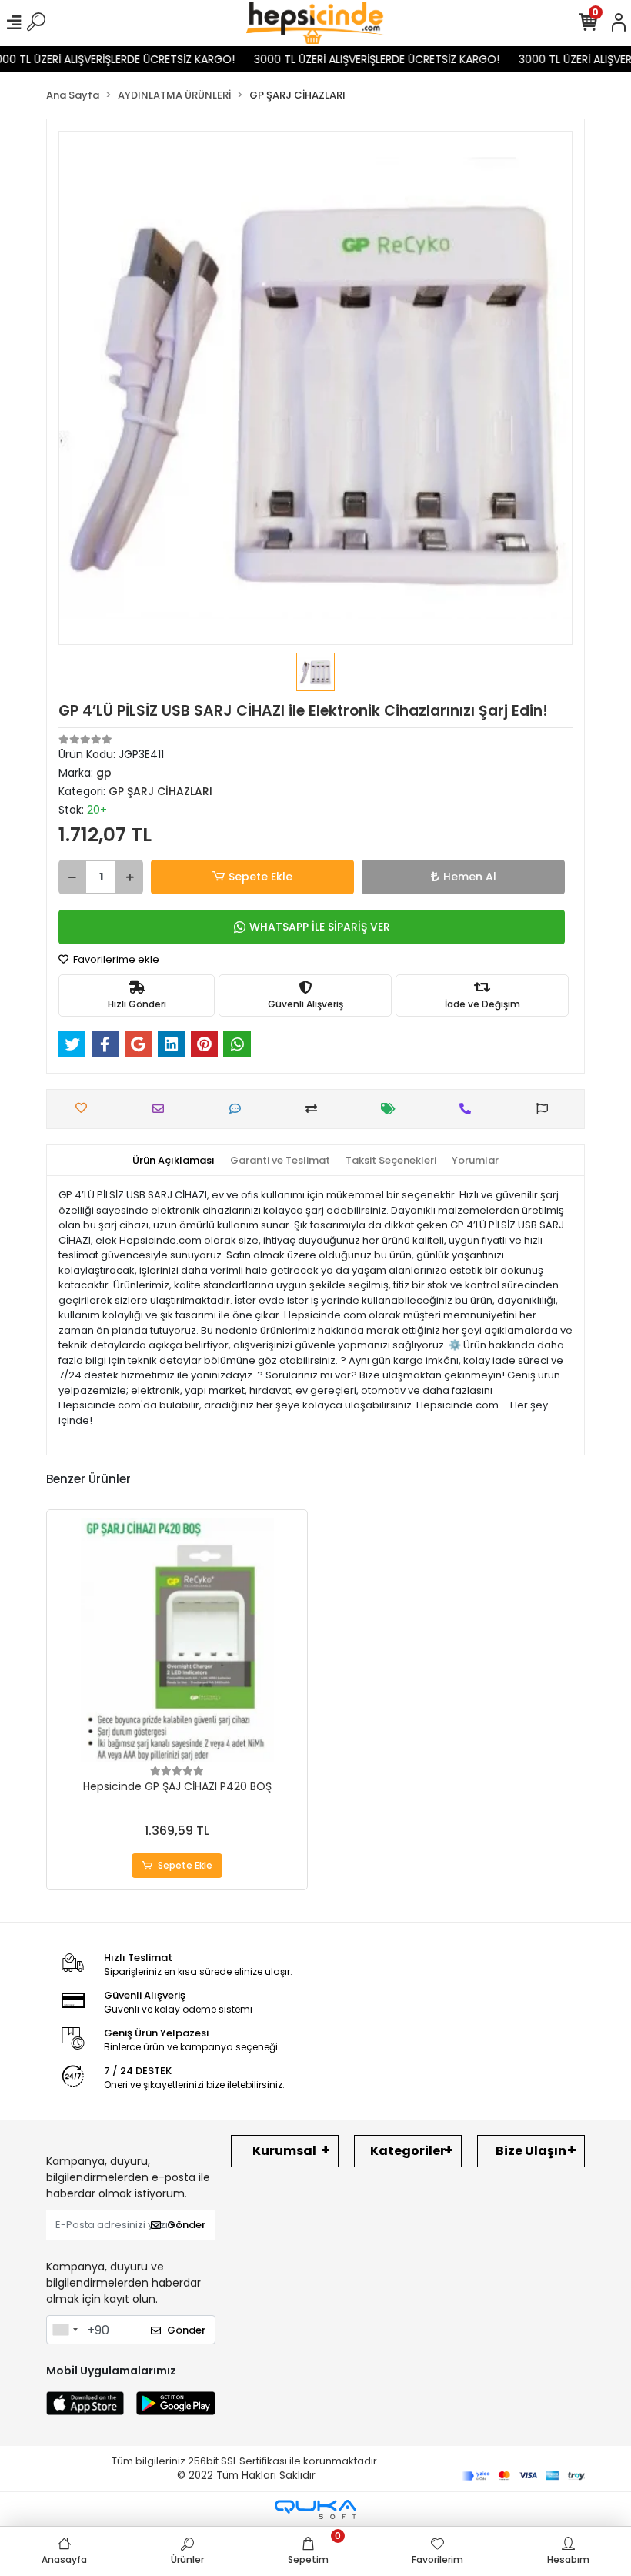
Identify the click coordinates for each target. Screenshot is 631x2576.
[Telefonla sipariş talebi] (469, 1109)
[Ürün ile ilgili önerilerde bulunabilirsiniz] (546, 1109)
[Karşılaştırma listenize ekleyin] (315, 1109)
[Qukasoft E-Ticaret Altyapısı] (315, 2509)
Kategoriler (408, 2151)
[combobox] (65, 2330)
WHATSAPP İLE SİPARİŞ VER (320, 927)
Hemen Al (470, 877)
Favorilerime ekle (115, 959)
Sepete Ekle (260, 877)
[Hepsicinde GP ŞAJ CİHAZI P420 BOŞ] (177, 1640)
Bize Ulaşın (531, 2151)
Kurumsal (284, 2151)
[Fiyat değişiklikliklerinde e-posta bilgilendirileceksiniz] (392, 1109)
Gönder (186, 2225)
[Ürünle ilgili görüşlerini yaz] (239, 1109)
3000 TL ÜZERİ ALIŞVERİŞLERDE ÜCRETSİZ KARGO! (358, 59)
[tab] (174, 1161)
